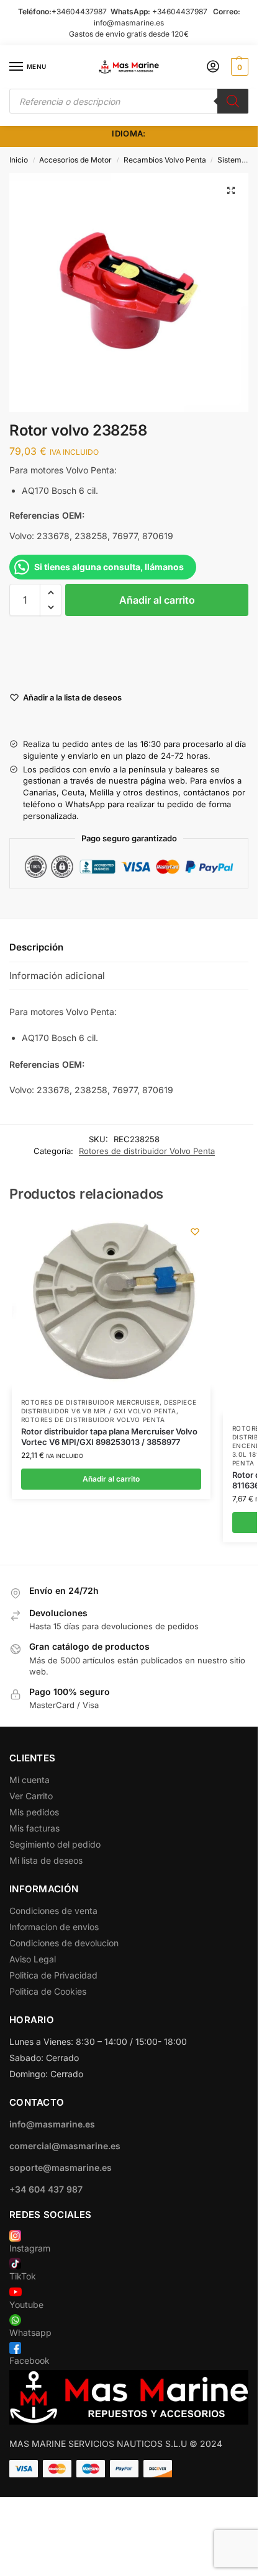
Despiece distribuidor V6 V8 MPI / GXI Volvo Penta (109, 1407)
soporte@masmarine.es (61, 2167)
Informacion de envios (54, 1927)
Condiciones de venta (53, 1911)
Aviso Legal (33, 1959)
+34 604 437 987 (46, 2189)
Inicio (19, 160)
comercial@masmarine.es (65, 2146)
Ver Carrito (31, 1796)
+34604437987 (79, 11)
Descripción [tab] (36, 947)
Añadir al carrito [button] (111, 1479)
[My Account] (213, 67)
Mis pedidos (34, 1812)
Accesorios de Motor (75, 160)
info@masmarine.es (129, 23)
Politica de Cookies (48, 1991)
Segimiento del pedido (55, 1844)
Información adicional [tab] (57, 976)
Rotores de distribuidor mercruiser (90, 1402)
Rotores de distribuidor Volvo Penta (147, 1151)
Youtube (26, 2305)
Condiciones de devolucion (64, 1943)
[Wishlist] (195, 1232)
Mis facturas (34, 1828)
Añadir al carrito (157, 600)
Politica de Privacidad (53, 1975)
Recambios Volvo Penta (165, 160)
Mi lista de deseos (46, 1860)
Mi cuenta (29, 1780)
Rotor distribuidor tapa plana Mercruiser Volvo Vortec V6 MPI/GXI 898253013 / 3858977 (109, 1437)
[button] (238, 67)
